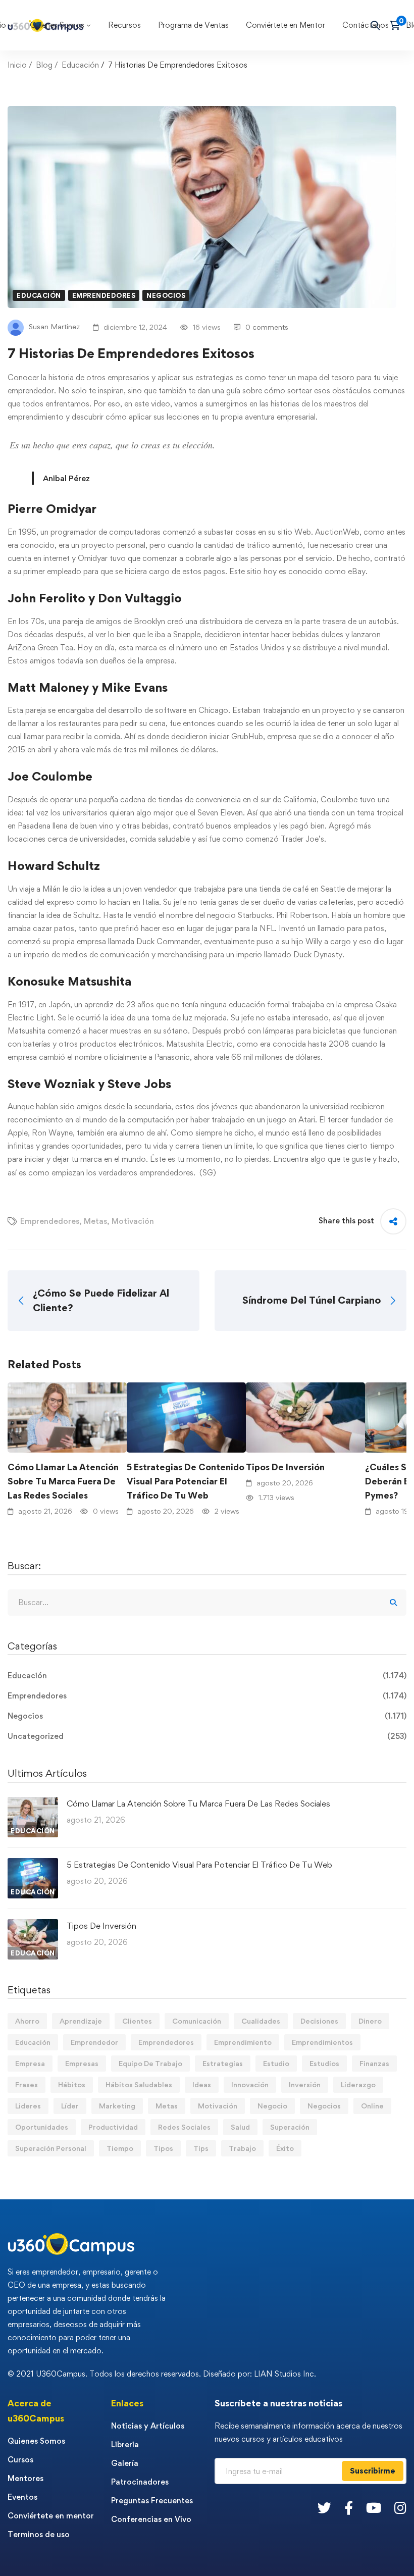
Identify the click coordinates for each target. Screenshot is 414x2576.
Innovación (250, 2084)
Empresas (82, 2063)
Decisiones (319, 2021)
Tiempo (120, 2148)
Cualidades (261, 2021)
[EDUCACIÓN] (33, 1803)
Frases (27, 2084)
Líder (70, 2106)
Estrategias (223, 2063)
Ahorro (27, 2021)
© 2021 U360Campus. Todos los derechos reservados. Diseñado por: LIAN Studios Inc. (162, 2374)
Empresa (30, 2063)
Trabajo (242, 2148)
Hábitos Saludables (139, 2084)
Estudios (324, 2063)
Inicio (17, 65)
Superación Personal (51, 2148)
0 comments (267, 327)
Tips (201, 2148)
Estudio (276, 2063)
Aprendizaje (81, 2021)
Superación (290, 2127)
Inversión (305, 2084)
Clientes (137, 2021)
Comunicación (197, 2021)
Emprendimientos (322, 2042)
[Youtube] (374, 2508)
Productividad (113, 2127)
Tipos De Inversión (285, 1467)
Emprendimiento (243, 2042)
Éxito (285, 2148)
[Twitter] (324, 2508)
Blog (44, 65)
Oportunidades (42, 2127)
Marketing (117, 2106)
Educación (80, 65)
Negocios (166, 295)
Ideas (202, 2084)
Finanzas (374, 2063)
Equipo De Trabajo (150, 2063)
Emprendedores (104, 295)
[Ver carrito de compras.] (398, 25)
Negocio (272, 2106)
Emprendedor (94, 2042)
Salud (240, 2127)
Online (372, 2106)
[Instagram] (400, 2508)
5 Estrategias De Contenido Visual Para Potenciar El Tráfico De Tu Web (186, 1481)
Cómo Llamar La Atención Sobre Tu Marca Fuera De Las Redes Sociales (63, 1481)
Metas (95, 1221)
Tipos (163, 2148)
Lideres (28, 2106)
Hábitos (72, 2084)
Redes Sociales (184, 2127)
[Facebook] (349, 2508)
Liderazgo (358, 2084)
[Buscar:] (207, 1602)
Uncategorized (207, 1736)
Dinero (370, 2021)
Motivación (133, 1221)
